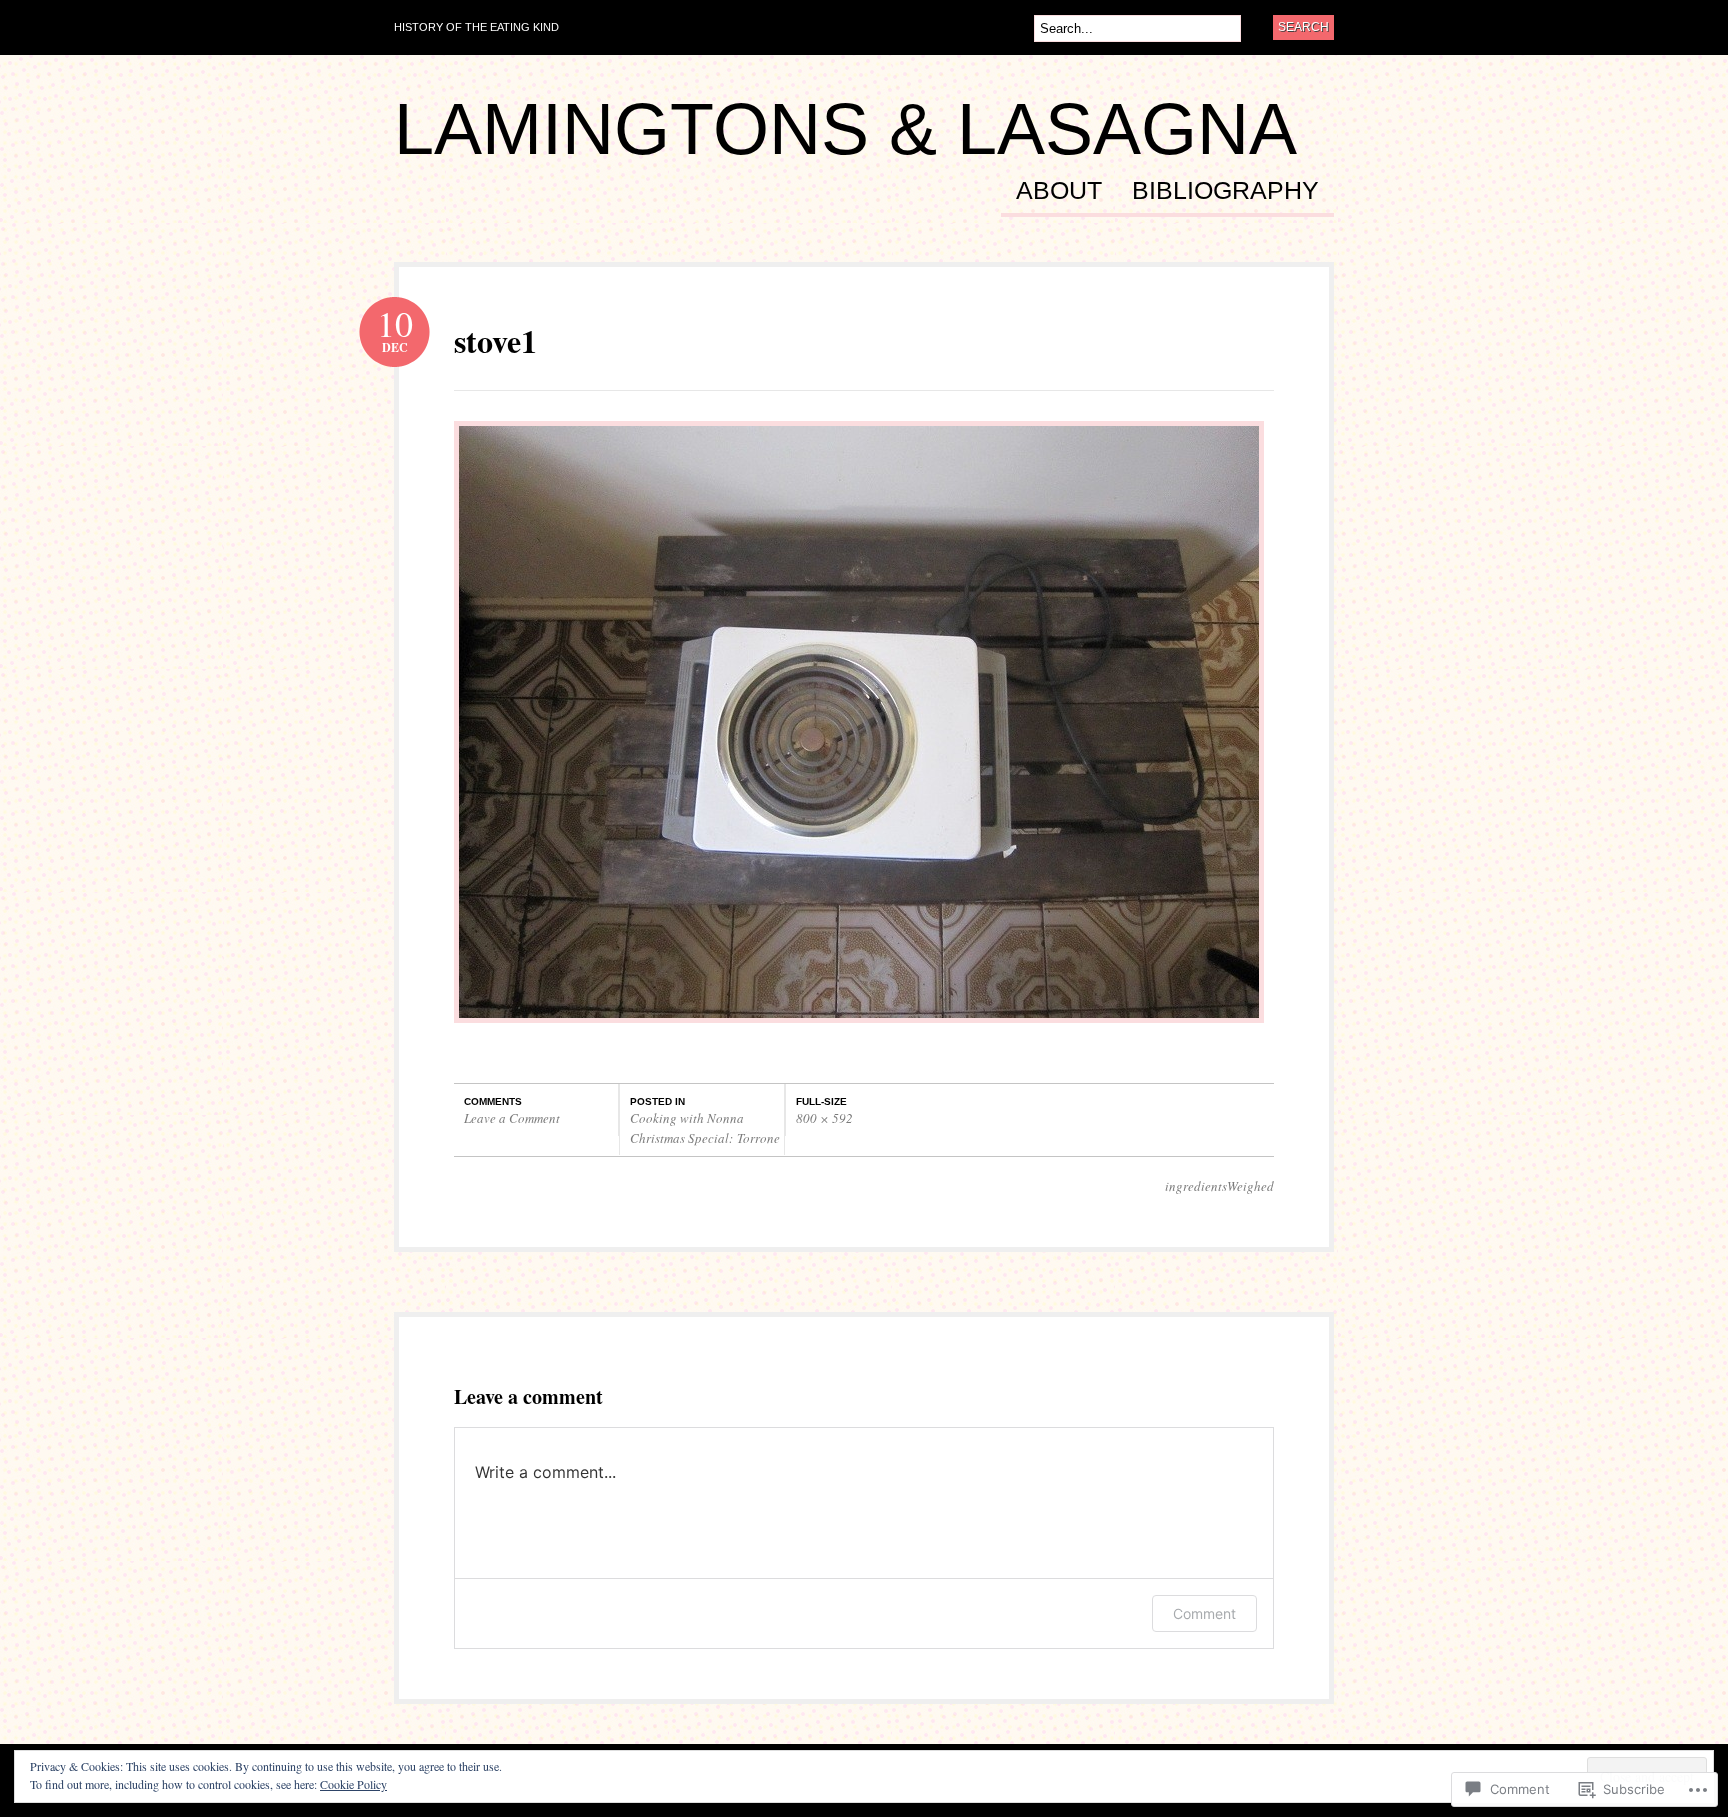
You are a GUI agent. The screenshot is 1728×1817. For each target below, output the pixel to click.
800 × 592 (824, 1118)
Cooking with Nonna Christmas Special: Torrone (705, 1128)
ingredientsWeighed (1219, 1186)
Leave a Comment (512, 1118)
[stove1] (859, 1032)
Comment (1204, 1613)
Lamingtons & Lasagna (845, 129)
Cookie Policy (353, 1784)
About (1059, 191)
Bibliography (1225, 191)
